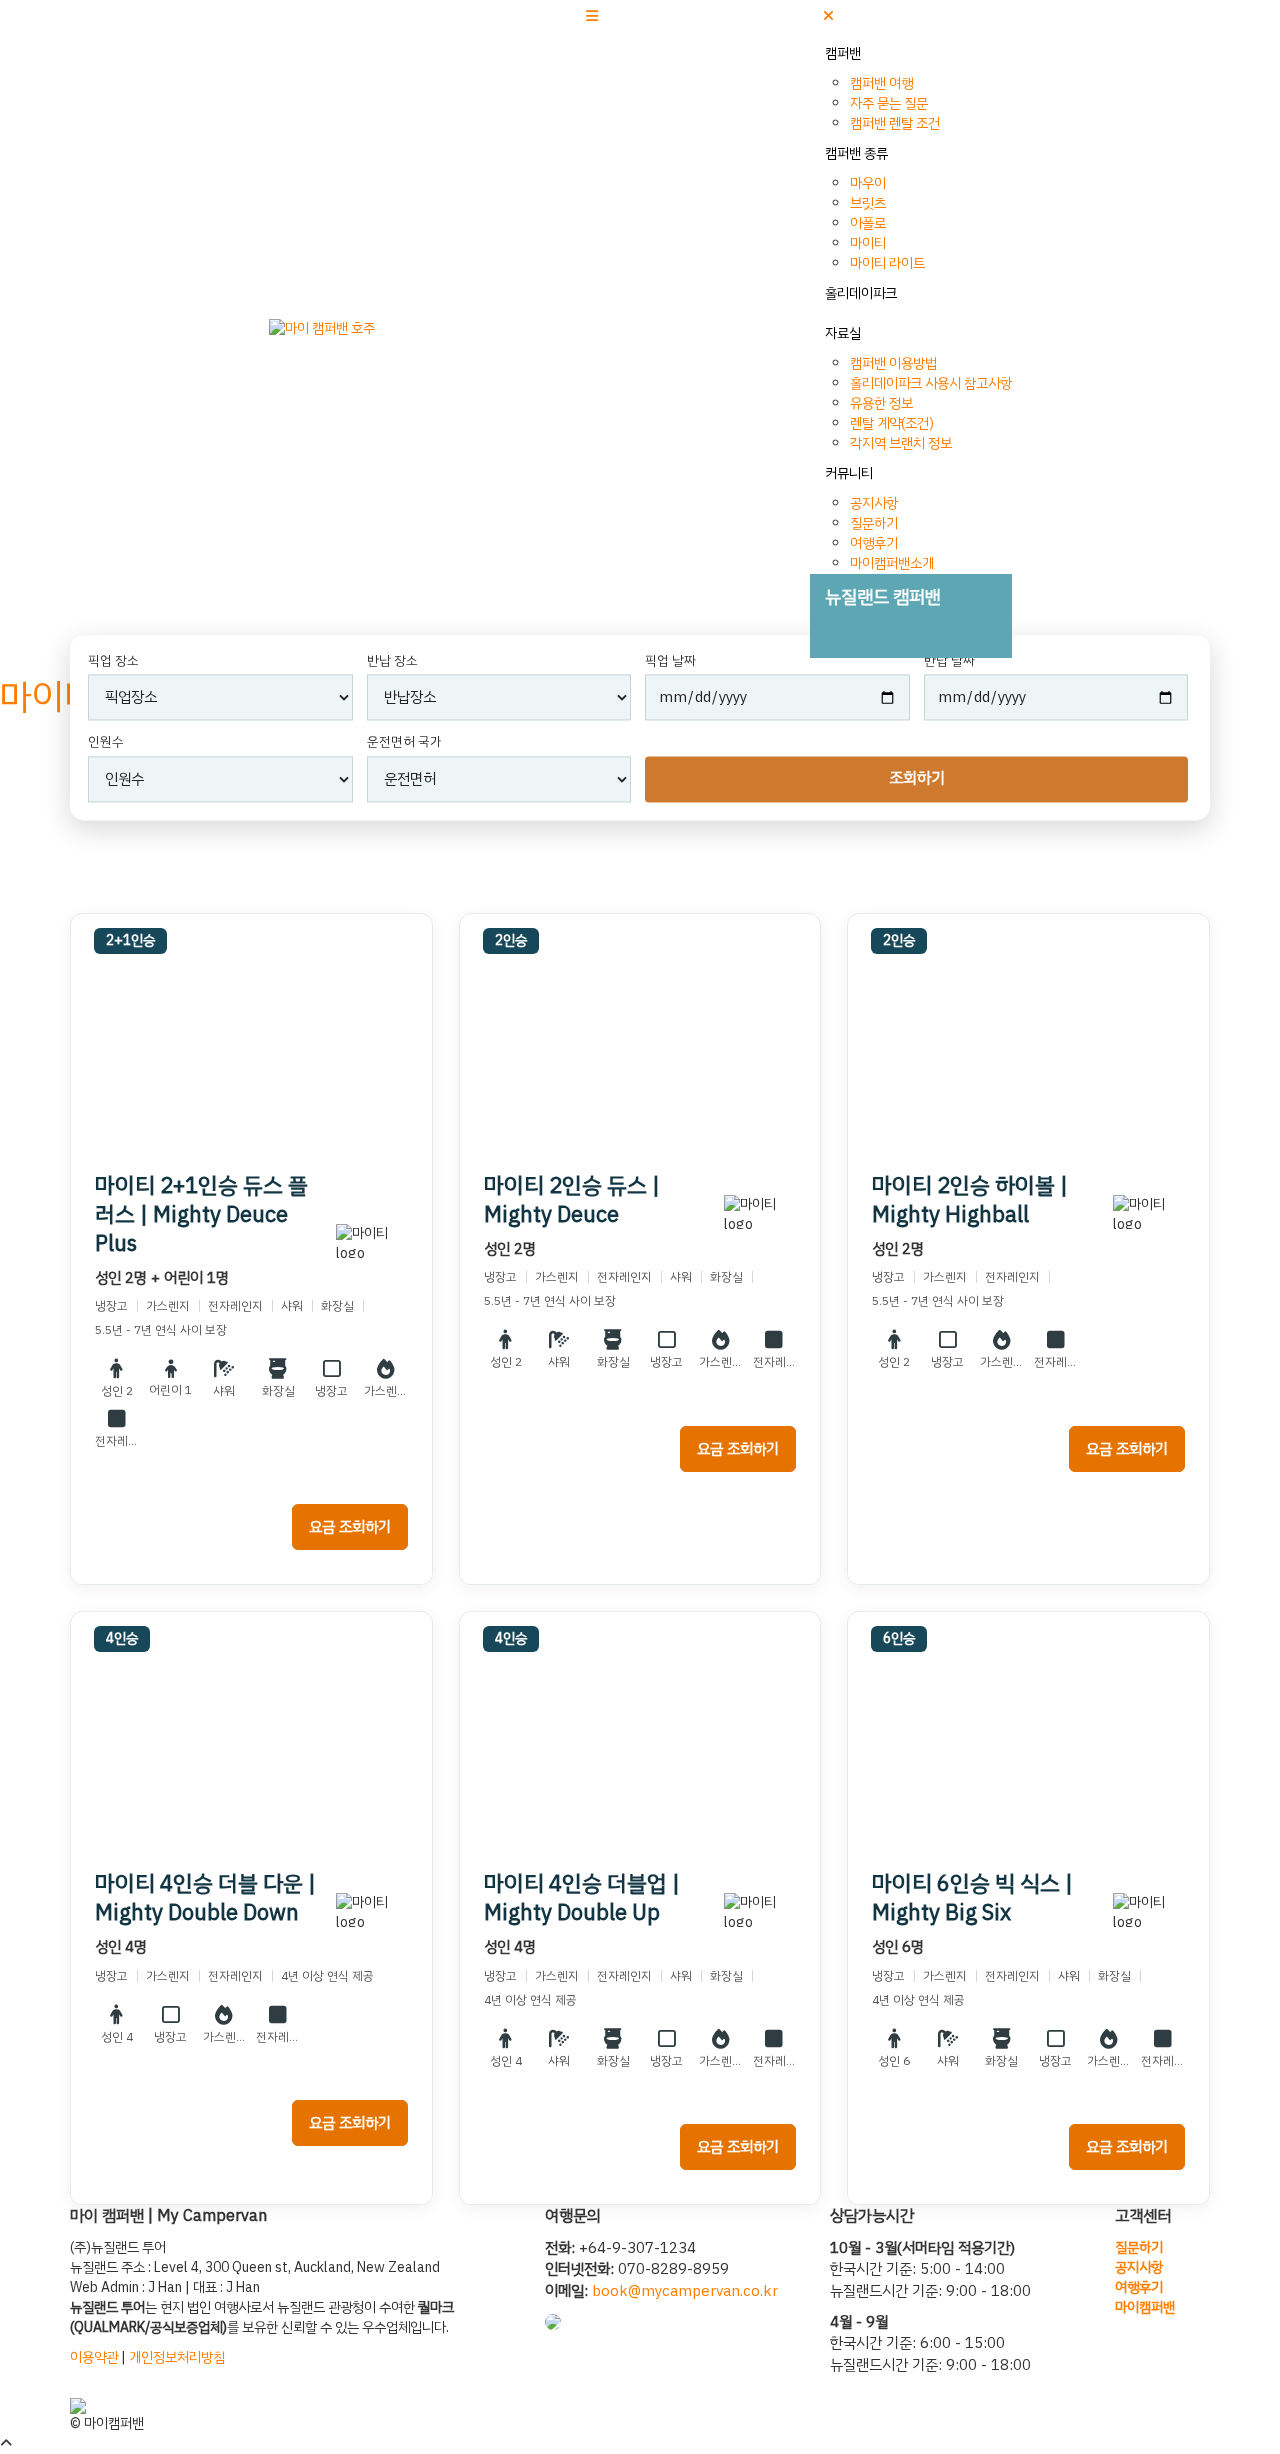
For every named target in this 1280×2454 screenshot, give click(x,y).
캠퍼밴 (843, 53)
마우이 (868, 183)
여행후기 (874, 543)
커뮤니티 (849, 473)
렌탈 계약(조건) (892, 423)
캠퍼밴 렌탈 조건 (895, 123)
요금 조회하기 (350, 1527)
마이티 (868, 243)
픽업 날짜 (670, 661)
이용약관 (94, 2357)
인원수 (106, 743)
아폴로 (868, 223)
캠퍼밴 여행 (881, 83)
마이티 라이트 (887, 263)
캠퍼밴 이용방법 (893, 363)
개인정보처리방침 (177, 2357)
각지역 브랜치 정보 (901, 443)
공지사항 (874, 503)
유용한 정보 (881, 403)
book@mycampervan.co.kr (685, 2291)
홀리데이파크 (861, 293)
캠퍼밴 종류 (856, 153)
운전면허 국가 (404, 743)
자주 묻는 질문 (889, 103)
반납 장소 (392, 661)
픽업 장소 (113, 661)
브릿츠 (868, 203)
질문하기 (874, 523)
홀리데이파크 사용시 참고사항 (931, 383)
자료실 (843, 333)
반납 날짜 (949, 661)
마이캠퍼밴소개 (892, 563)
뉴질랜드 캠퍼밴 (883, 596)
